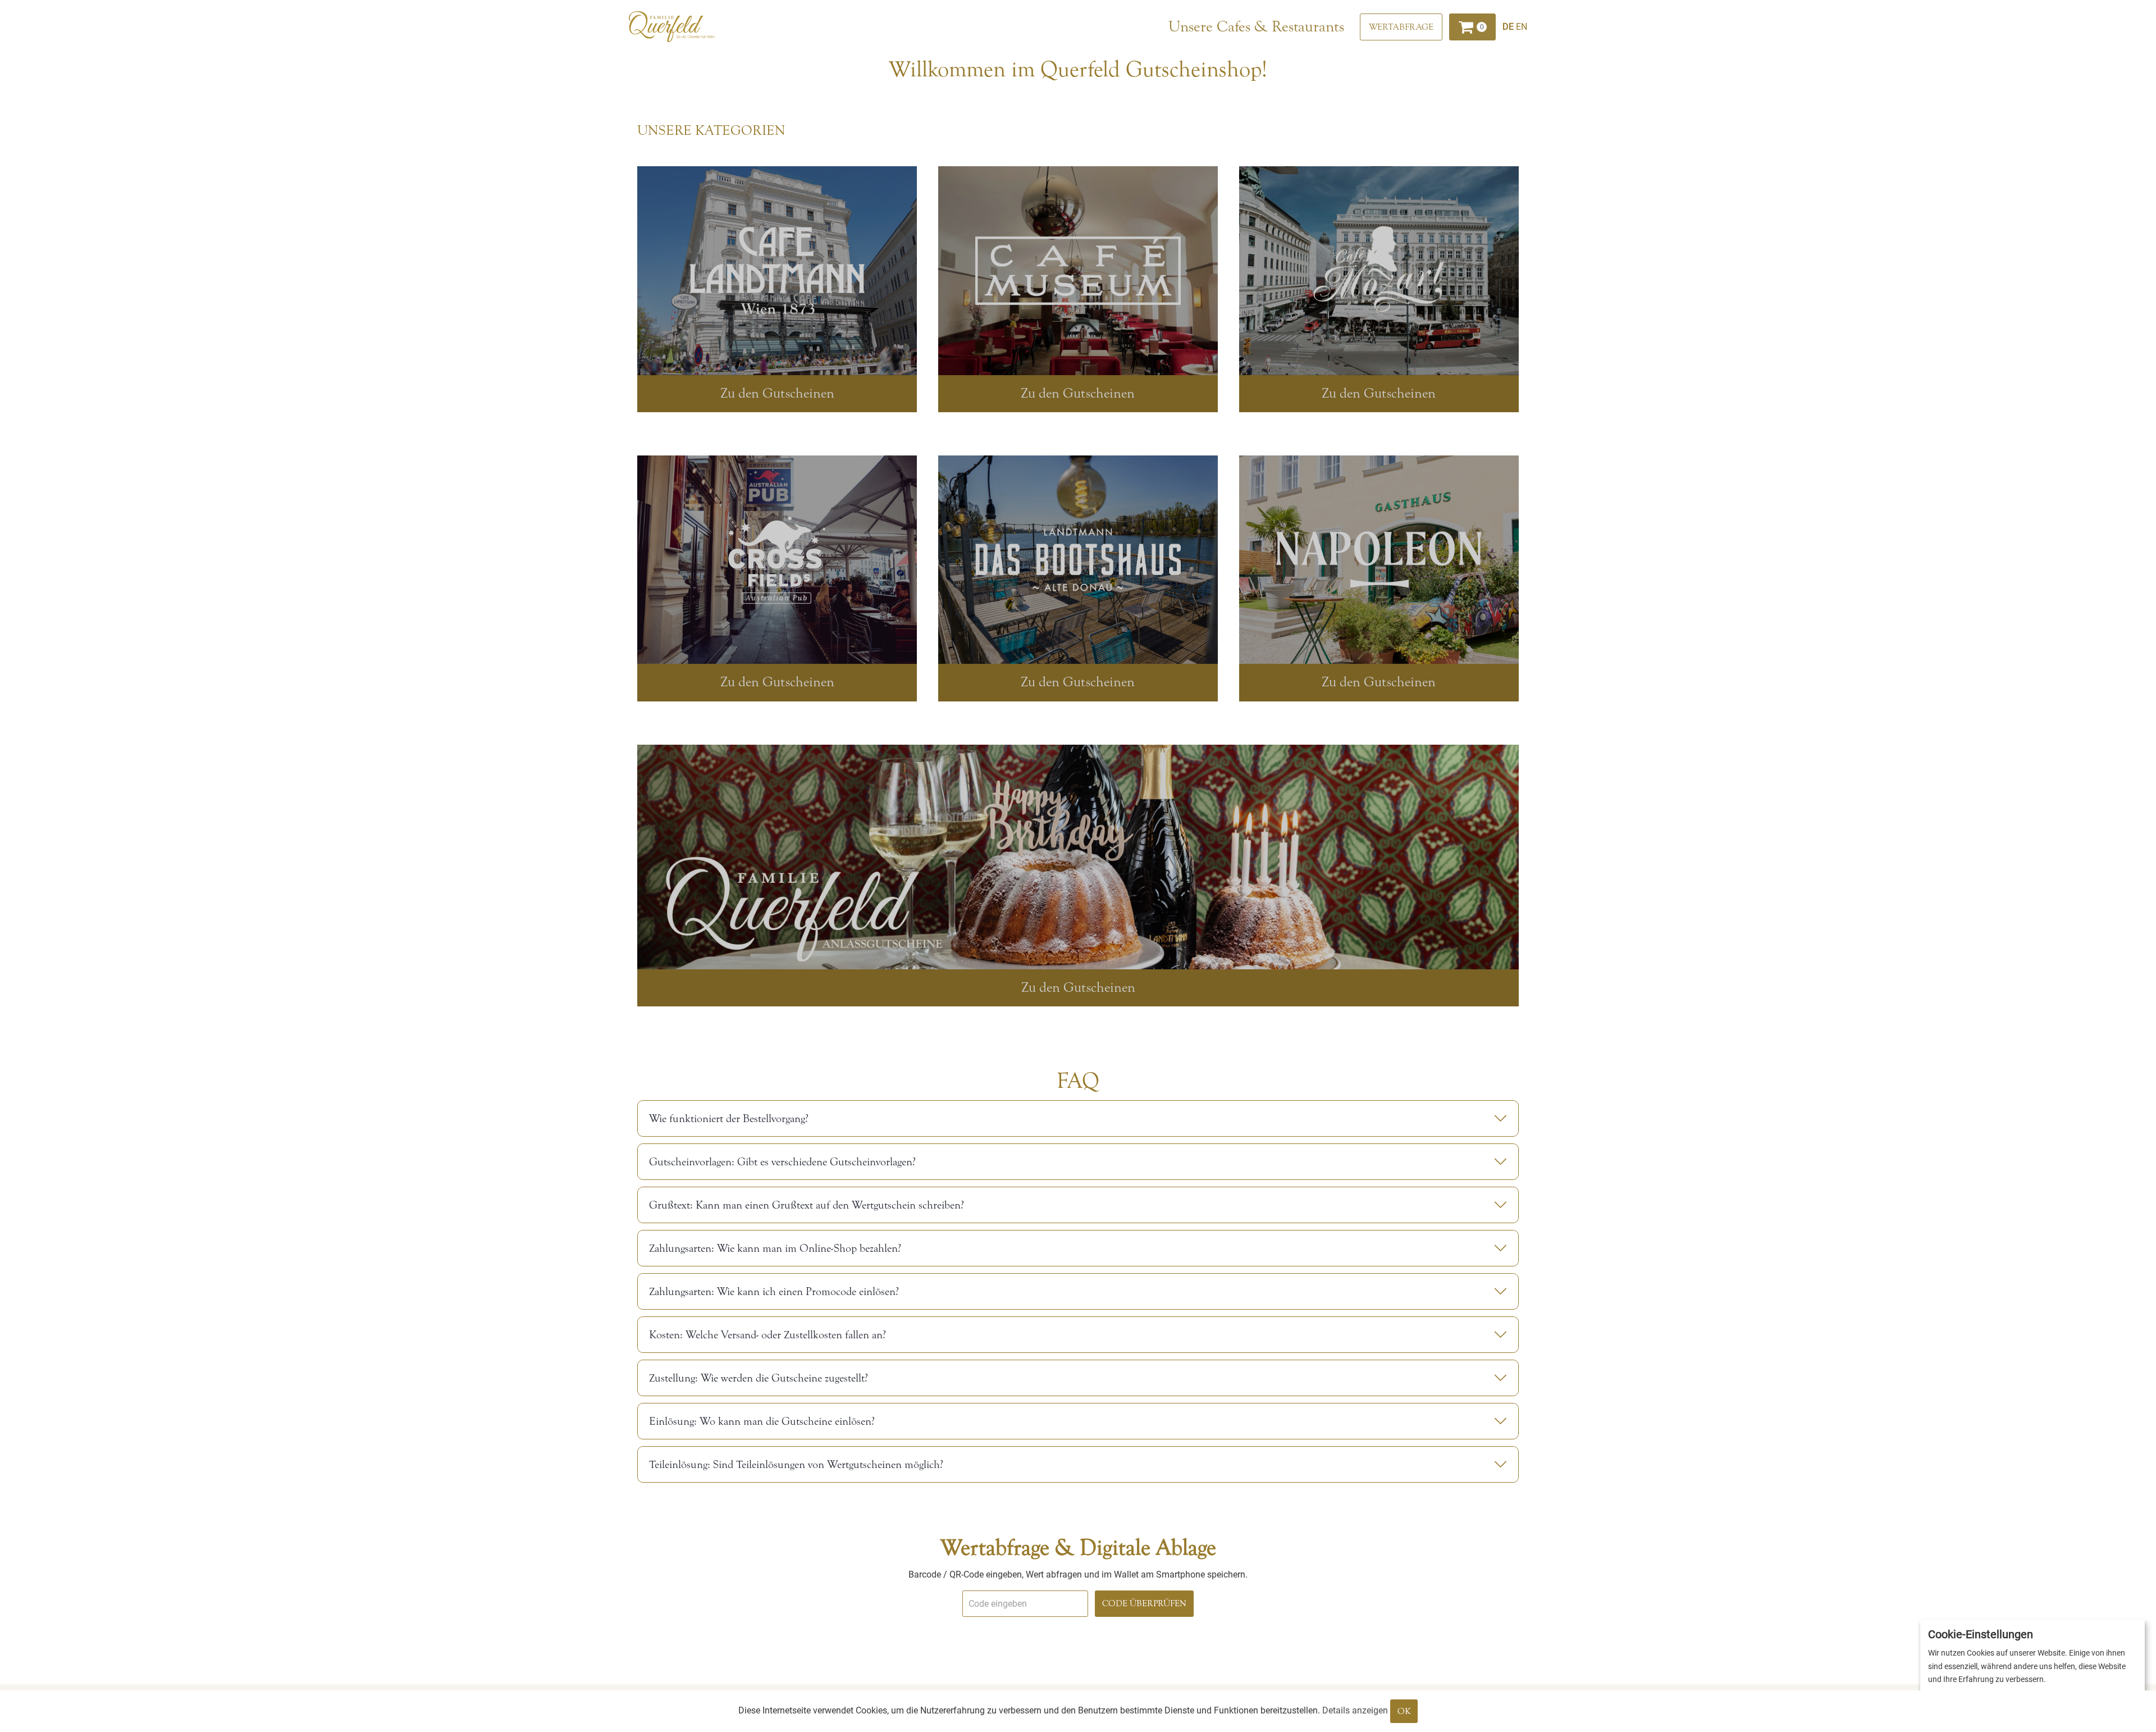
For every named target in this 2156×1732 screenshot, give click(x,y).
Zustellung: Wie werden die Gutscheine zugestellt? (759, 1378)
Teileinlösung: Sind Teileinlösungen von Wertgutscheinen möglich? (796, 1464)
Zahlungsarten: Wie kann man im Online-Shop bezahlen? (775, 1248)
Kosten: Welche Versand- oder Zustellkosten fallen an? (768, 1335)
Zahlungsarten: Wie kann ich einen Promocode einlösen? (774, 1291)
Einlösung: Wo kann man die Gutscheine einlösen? (762, 1421)
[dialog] (2032, 1670)
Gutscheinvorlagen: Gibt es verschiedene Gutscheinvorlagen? (782, 1162)
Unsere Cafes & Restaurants (1256, 26)
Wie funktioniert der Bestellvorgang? (729, 1118)
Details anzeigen (1355, 1710)
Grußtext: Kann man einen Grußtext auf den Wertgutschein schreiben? (807, 1205)
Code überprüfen (1144, 1603)
